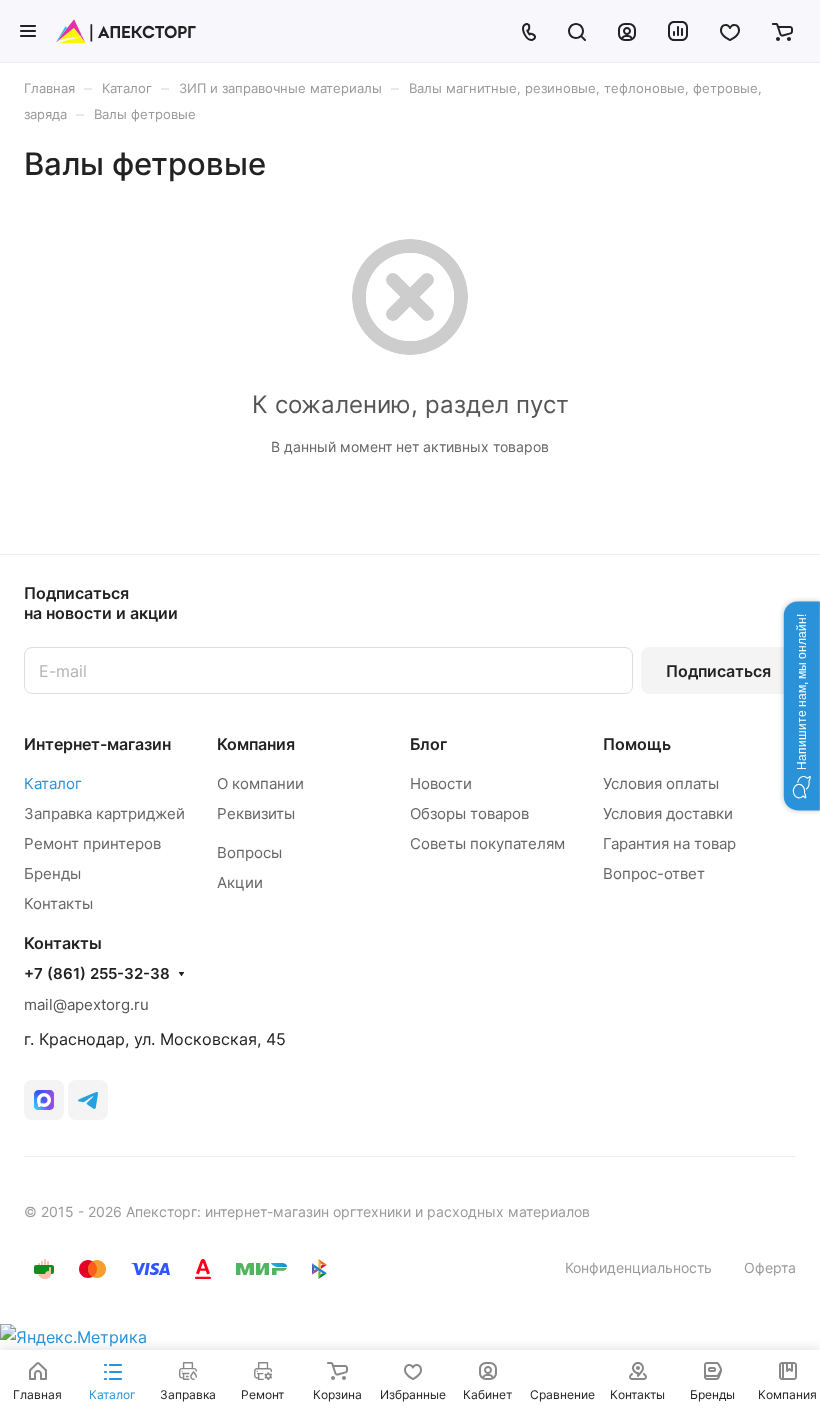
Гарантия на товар (669, 843)
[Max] (44, 1100)
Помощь (637, 744)
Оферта (770, 1267)
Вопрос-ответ (654, 873)
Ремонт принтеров (92, 843)
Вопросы (249, 852)
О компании (260, 783)
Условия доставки (668, 813)
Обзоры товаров (469, 813)
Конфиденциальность (638, 1267)
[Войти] (627, 31)
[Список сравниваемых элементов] (678, 31)
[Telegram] (88, 1100)
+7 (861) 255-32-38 (97, 974)
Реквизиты (256, 813)
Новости (441, 783)
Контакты (58, 903)
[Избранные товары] (730, 31)
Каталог (53, 783)
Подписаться (718, 671)
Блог (428, 744)
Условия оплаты (661, 783)
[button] (802, 705)
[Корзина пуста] (782, 31)
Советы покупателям (487, 843)
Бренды (52, 873)
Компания (256, 744)
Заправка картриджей (104, 813)
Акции (240, 882)
